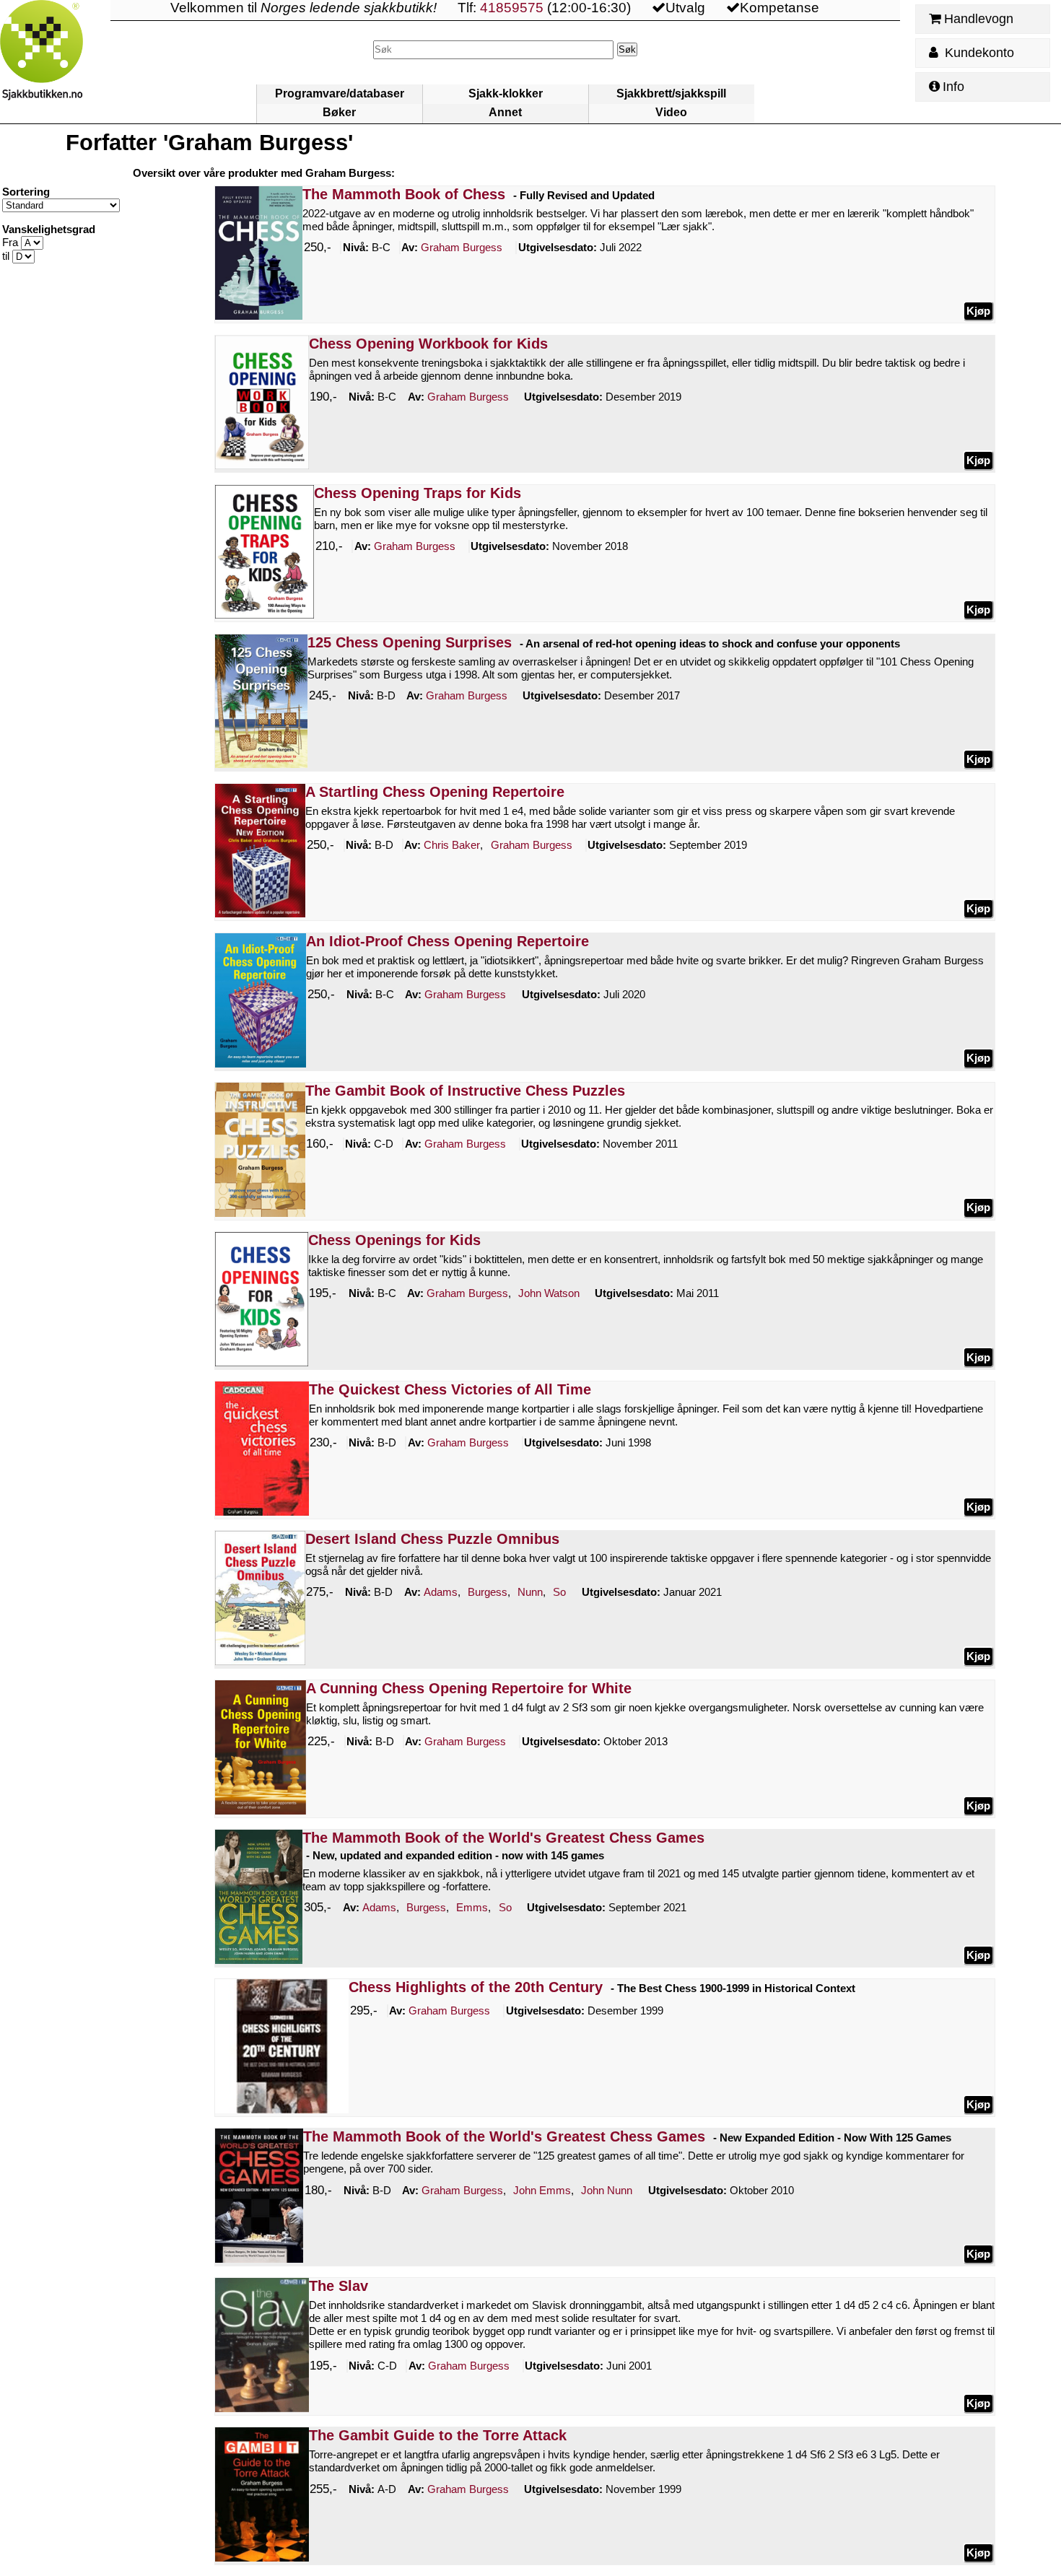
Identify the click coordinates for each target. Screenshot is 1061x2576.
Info (953, 87)
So (559, 1592)
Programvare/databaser (340, 93)
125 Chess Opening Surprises (410, 642)
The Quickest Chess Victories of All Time (450, 1389)
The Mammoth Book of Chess (404, 194)
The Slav (339, 2286)
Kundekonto (978, 53)
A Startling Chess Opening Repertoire (435, 792)
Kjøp (978, 311)
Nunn (530, 1592)
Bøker (339, 112)
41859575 (512, 8)
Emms (472, 1907)
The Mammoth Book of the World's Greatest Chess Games (503, 1838)
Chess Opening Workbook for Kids (428, 344)
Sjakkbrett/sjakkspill (671, 93)
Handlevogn (979, 19)
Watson (549, 1293)
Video (671, 112)
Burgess (462, 247)
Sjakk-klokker (506, 93)
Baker (452, 845)
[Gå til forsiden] (55, 62)
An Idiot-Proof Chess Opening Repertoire (447, 941)
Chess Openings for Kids (394, 1240)
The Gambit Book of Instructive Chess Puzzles (465, 1091)
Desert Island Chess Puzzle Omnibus (432, 1539)
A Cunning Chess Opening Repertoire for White (469, 1688)
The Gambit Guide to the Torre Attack (438, 2435)
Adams (441, 1592)
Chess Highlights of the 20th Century (476, 1987)
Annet (505, 112)
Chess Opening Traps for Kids (418, 493)
